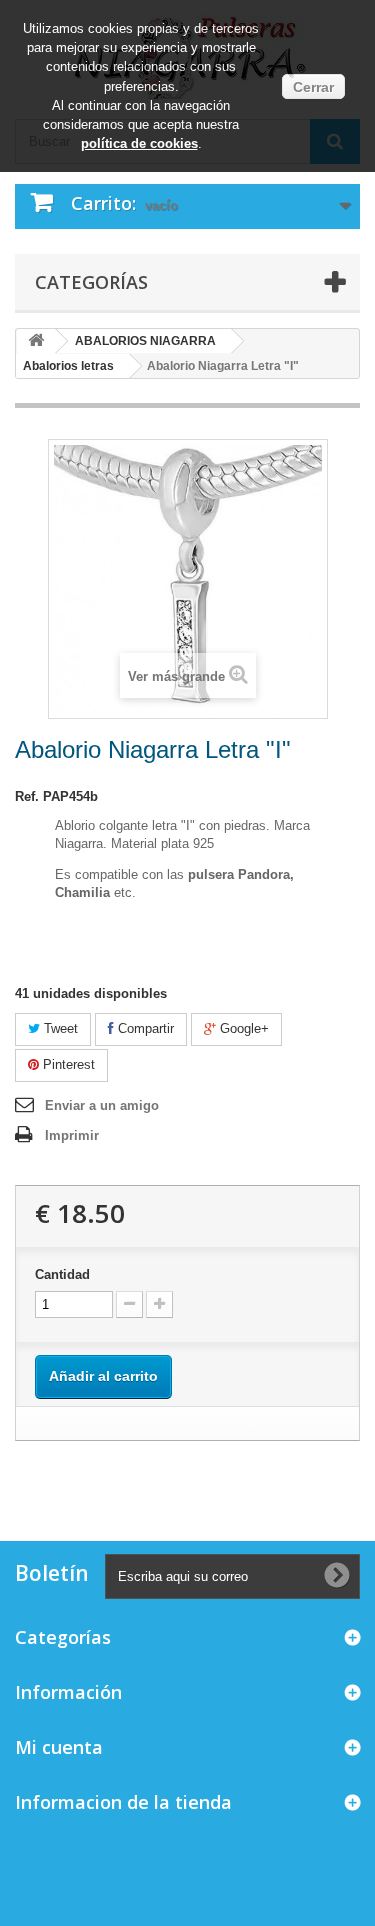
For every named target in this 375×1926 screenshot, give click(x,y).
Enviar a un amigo (102, 1105)
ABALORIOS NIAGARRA (145, 341)
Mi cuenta (59, 1747)
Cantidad (62, 1274)
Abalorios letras (68, 366)
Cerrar (313, 87)
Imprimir (72, 1135)
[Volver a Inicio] (36, 341)
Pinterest (67, 1064)
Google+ (242, 1028)
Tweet (59, 1028)
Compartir (144, 1028)
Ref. (27, 796)
